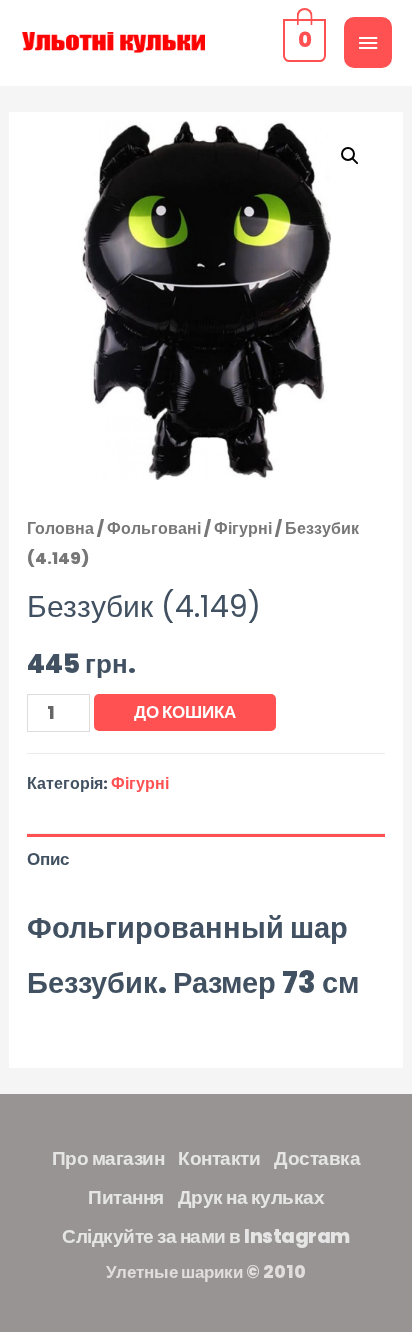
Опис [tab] (48, 859)
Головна (60, 528)
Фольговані (154, 528)
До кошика (185, 712)
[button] (350, 156)
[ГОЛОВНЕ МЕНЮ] (368, 42)
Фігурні (243, 528)
